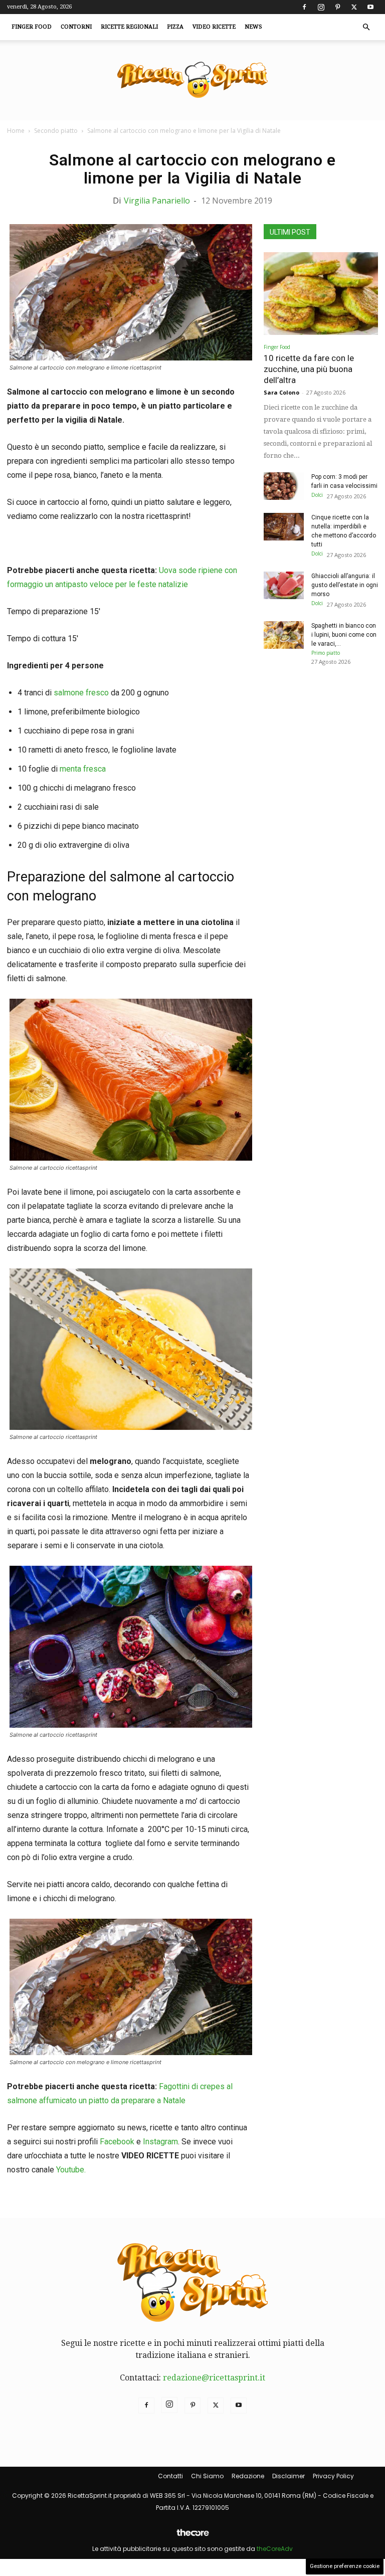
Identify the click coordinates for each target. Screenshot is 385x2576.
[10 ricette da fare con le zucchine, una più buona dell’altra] (321, 294)
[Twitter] (354, 7)
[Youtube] (370, 7)
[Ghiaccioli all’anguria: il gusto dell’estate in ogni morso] (284, 585)
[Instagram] (321, 7)
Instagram (160, 2142)
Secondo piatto (56, 131)
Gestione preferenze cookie (345, 2566)
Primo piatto (326, 653)
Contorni (76, 27)
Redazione (248, 2476)
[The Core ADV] (192, 2537)
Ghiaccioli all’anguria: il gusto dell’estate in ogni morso (345, 585)
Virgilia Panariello (157, 201)
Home (16, 131)
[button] (366, 27)
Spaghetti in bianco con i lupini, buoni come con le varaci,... (344, 635)
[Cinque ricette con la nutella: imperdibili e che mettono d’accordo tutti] (284, 527)
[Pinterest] (337, 7)
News (253, 27)
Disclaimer (288, 2476)
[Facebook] (304, 7)
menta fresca (83, 769)
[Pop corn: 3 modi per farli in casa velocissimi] (284, 486)
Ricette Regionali (129, 27)
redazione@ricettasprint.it (214, 2378)
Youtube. (71, 2170)
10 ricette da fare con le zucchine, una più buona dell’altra (309, 369)
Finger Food (32, 27)
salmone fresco (81, 693)
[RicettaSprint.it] (192, 80)
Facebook (117, 2142)
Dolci (317, 495)
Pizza (175, 27)
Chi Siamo (207, 2476)
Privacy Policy (333, 2476)
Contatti (170, 2476)
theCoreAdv (275, 2549)
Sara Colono (281, 392)
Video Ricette (214, 27)
